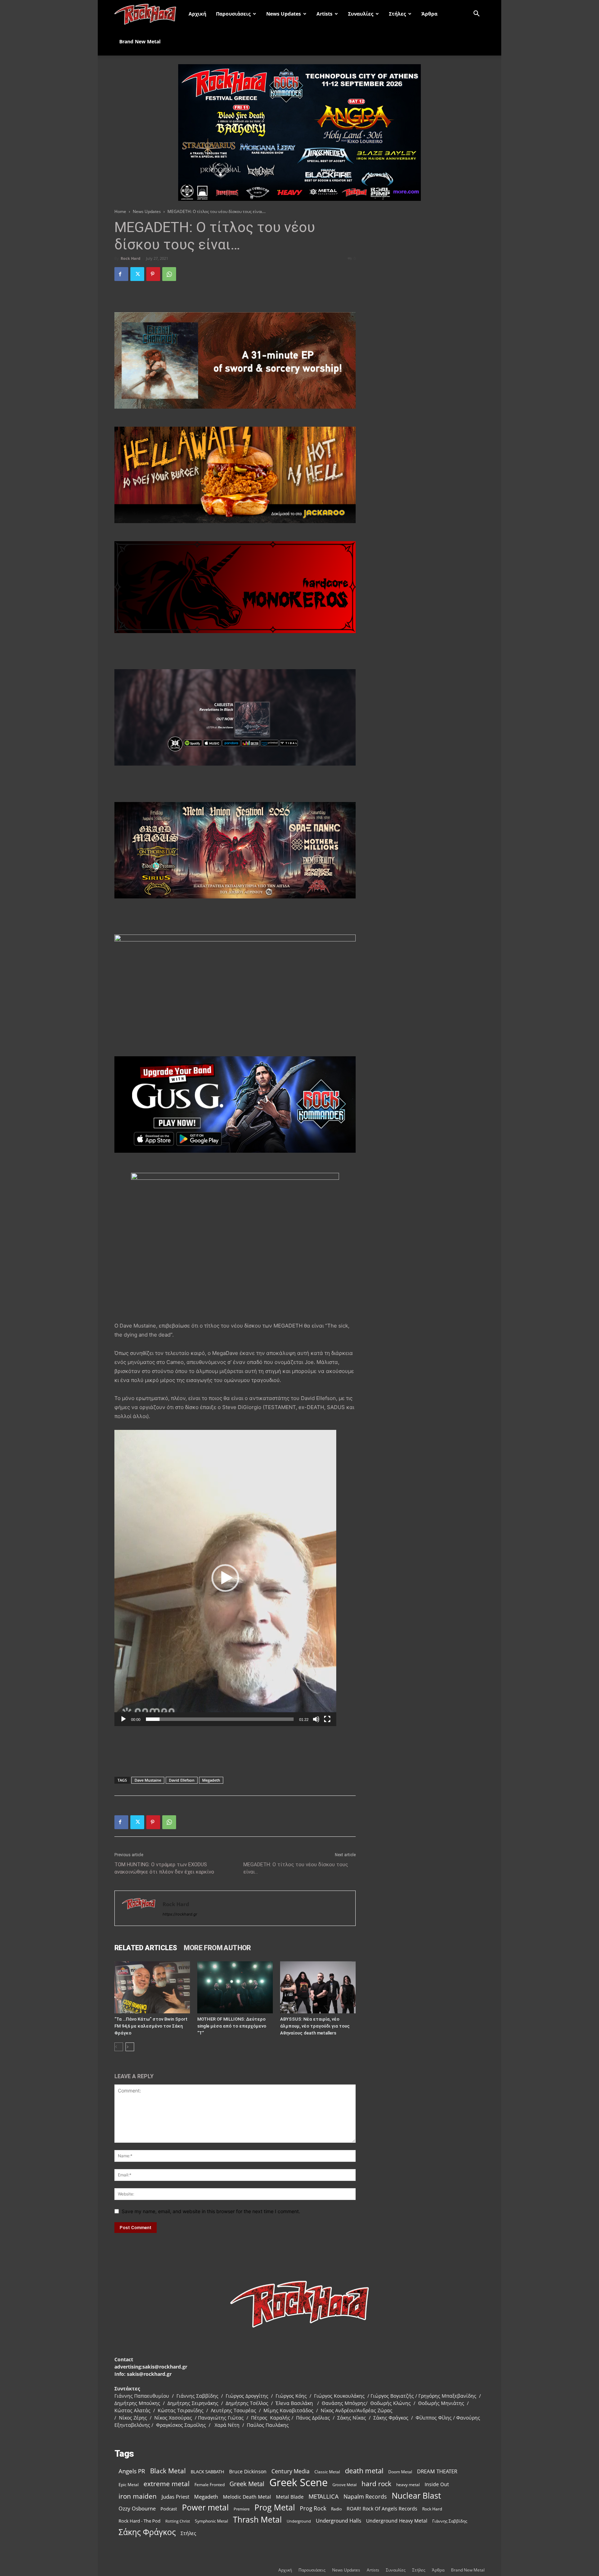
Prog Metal (275, 2507)
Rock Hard (131, 258)
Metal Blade (290, 2497)
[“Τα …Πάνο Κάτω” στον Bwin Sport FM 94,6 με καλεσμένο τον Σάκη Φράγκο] (152, 1987)
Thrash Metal (257, 2520)
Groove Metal (345, 2485)
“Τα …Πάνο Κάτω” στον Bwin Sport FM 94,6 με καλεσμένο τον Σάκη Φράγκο (151, 2026)
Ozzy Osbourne (137, 2508)
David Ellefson (182, 1780)
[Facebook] (121, 274)
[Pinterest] (153, 274)
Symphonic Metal (211, 2521)
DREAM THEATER (437, 2471)
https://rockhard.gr (180, 1914)
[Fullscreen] (327, 1719)
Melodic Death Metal (247, 2497)
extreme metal (167, 2484)
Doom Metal (400, 2472)
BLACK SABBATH (207, 2472)
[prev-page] (119, 2047)
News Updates (284, 14)
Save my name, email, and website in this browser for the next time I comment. (211, 2211)
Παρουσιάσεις (233, 14)
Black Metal (168, 2471)
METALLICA (324, 2496)
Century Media (290, 2471)
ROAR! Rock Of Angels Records (382, 2509)
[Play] (123, 1719)
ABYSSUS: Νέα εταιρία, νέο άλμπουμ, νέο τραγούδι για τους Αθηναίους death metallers (315, 2026)
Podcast (169, 2509)
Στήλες (397, 14)
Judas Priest (175, 2497)
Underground (299, 2521)
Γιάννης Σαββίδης (450, 2521)
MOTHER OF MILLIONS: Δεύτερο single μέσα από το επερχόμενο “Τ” (232, 2026)
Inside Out (437, 2484)
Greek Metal (247, 2484)
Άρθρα (429, 14)
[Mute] (316, 1719)
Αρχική (197, 14)
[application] (225, 1578)
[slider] (220, 1719)
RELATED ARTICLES (146, 1948)
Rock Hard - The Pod (140, 2521)
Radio (336, 2509)
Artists (324, 14)
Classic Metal (327, 2472)
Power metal (205, 2507)
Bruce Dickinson (248, 2471)
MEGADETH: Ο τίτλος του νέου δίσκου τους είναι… (296, 1868)
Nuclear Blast (416, 2496)
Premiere (242, 2509)
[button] (476, 14)
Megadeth (211, 1780)
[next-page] (130, 2047)
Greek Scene (298, 2483)
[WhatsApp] (169, 274)
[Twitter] (137, 274)
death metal (364, 2471)
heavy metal (408, 2484)
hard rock (376, 2484)
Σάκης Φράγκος (147, 2532)
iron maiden (138, 2496)
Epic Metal (129, 2485)
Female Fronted (210, 2485)
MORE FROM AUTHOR (217, 1948)
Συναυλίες (361, 14)
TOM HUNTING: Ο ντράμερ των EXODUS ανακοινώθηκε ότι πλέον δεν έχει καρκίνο (164, 1868)
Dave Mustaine (148, 1780)
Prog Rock (313, 2509)
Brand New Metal (140, 41)
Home (120, 211)
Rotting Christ (178, 2521)
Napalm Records (365, 2497)
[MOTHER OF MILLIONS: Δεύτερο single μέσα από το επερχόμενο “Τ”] (235, 1987)
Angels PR (132, 2471)
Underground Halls (338, 2520)
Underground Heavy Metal (397, 2521)
